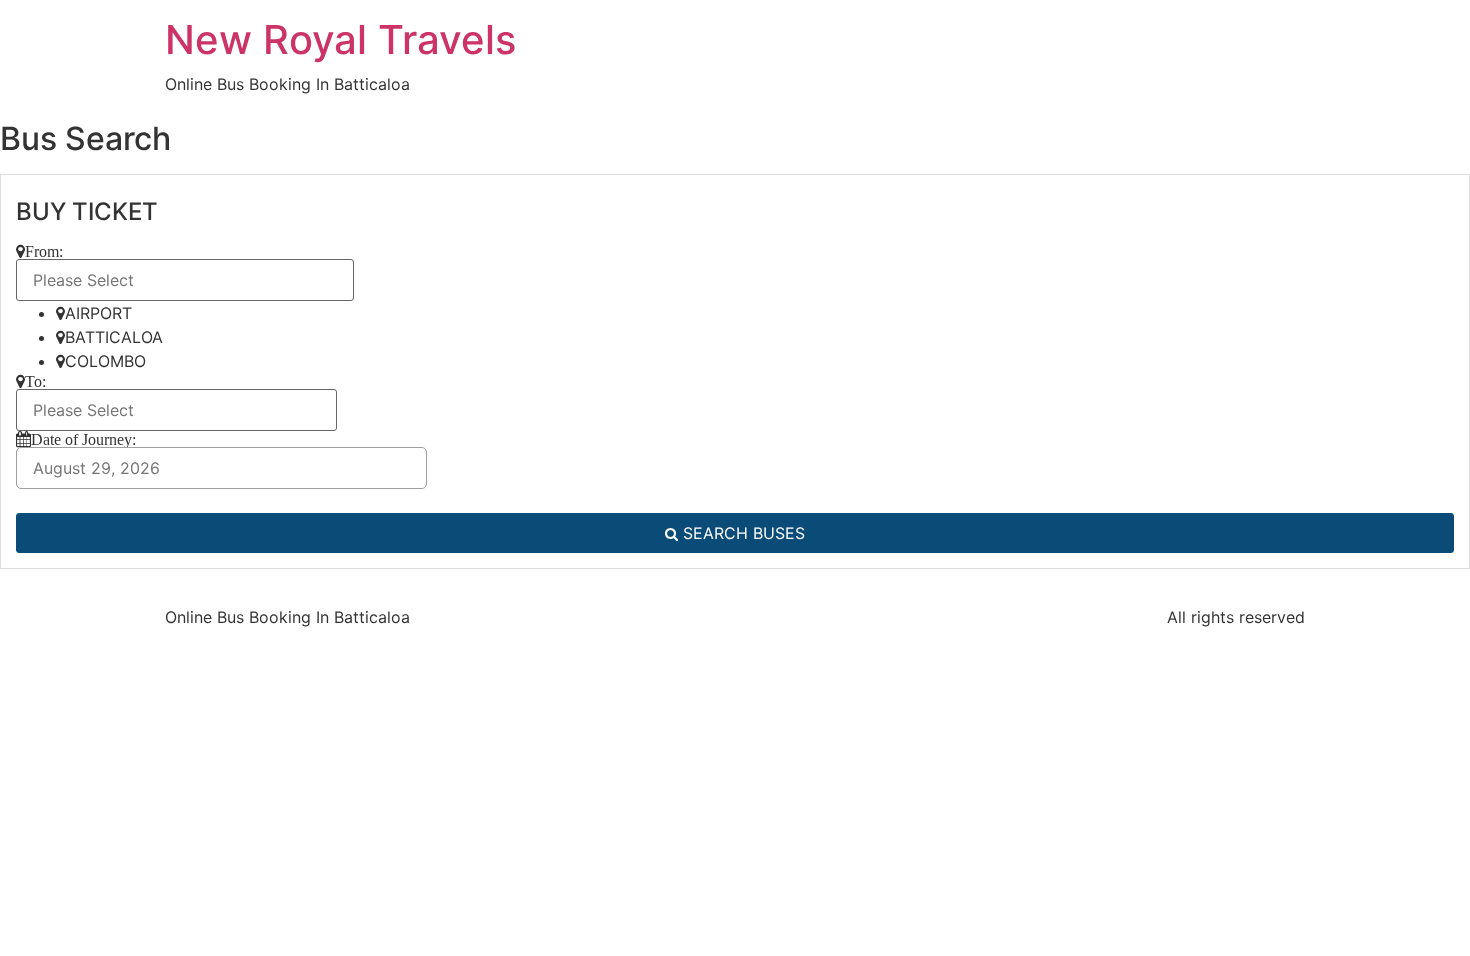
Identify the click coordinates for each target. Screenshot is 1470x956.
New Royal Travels (340, 39)
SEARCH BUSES (741, 533)
